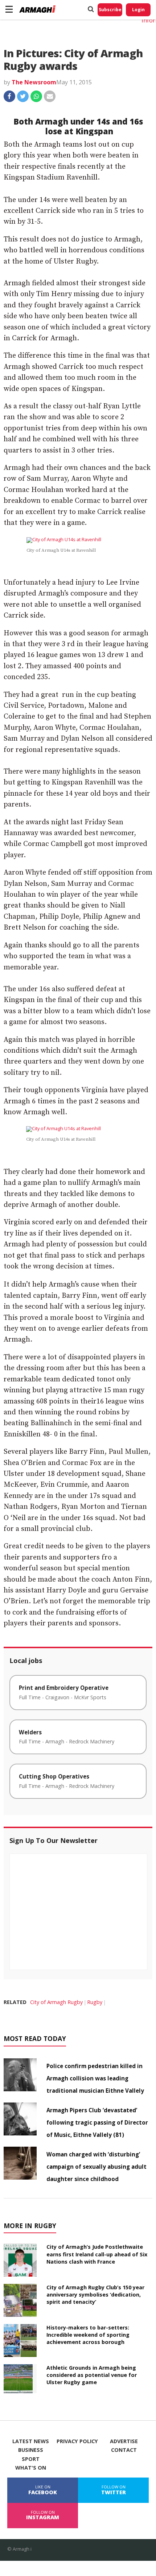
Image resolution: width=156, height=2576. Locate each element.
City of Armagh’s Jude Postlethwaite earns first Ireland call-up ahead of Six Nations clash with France (97, 2254)
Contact (124, 2450)
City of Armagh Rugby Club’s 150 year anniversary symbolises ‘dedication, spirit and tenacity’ (95, 2295)
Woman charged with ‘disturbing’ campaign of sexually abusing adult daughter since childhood (97, 2167)
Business (31, 2450)
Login (138, 10)
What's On (31, 2468)
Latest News (31, 2441)
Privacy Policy (77, 2441)
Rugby (95, 2002)
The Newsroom (34, 82)
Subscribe (110, 10)
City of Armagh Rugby (56, 2002)
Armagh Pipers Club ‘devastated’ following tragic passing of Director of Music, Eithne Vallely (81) (97, 2122)
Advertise (124, 2441)
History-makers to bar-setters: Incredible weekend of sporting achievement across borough (88, 2335)
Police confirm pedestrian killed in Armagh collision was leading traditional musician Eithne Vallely (95, 2078)
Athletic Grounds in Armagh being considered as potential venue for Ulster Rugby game (92, 2375)
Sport (31, 2459)
